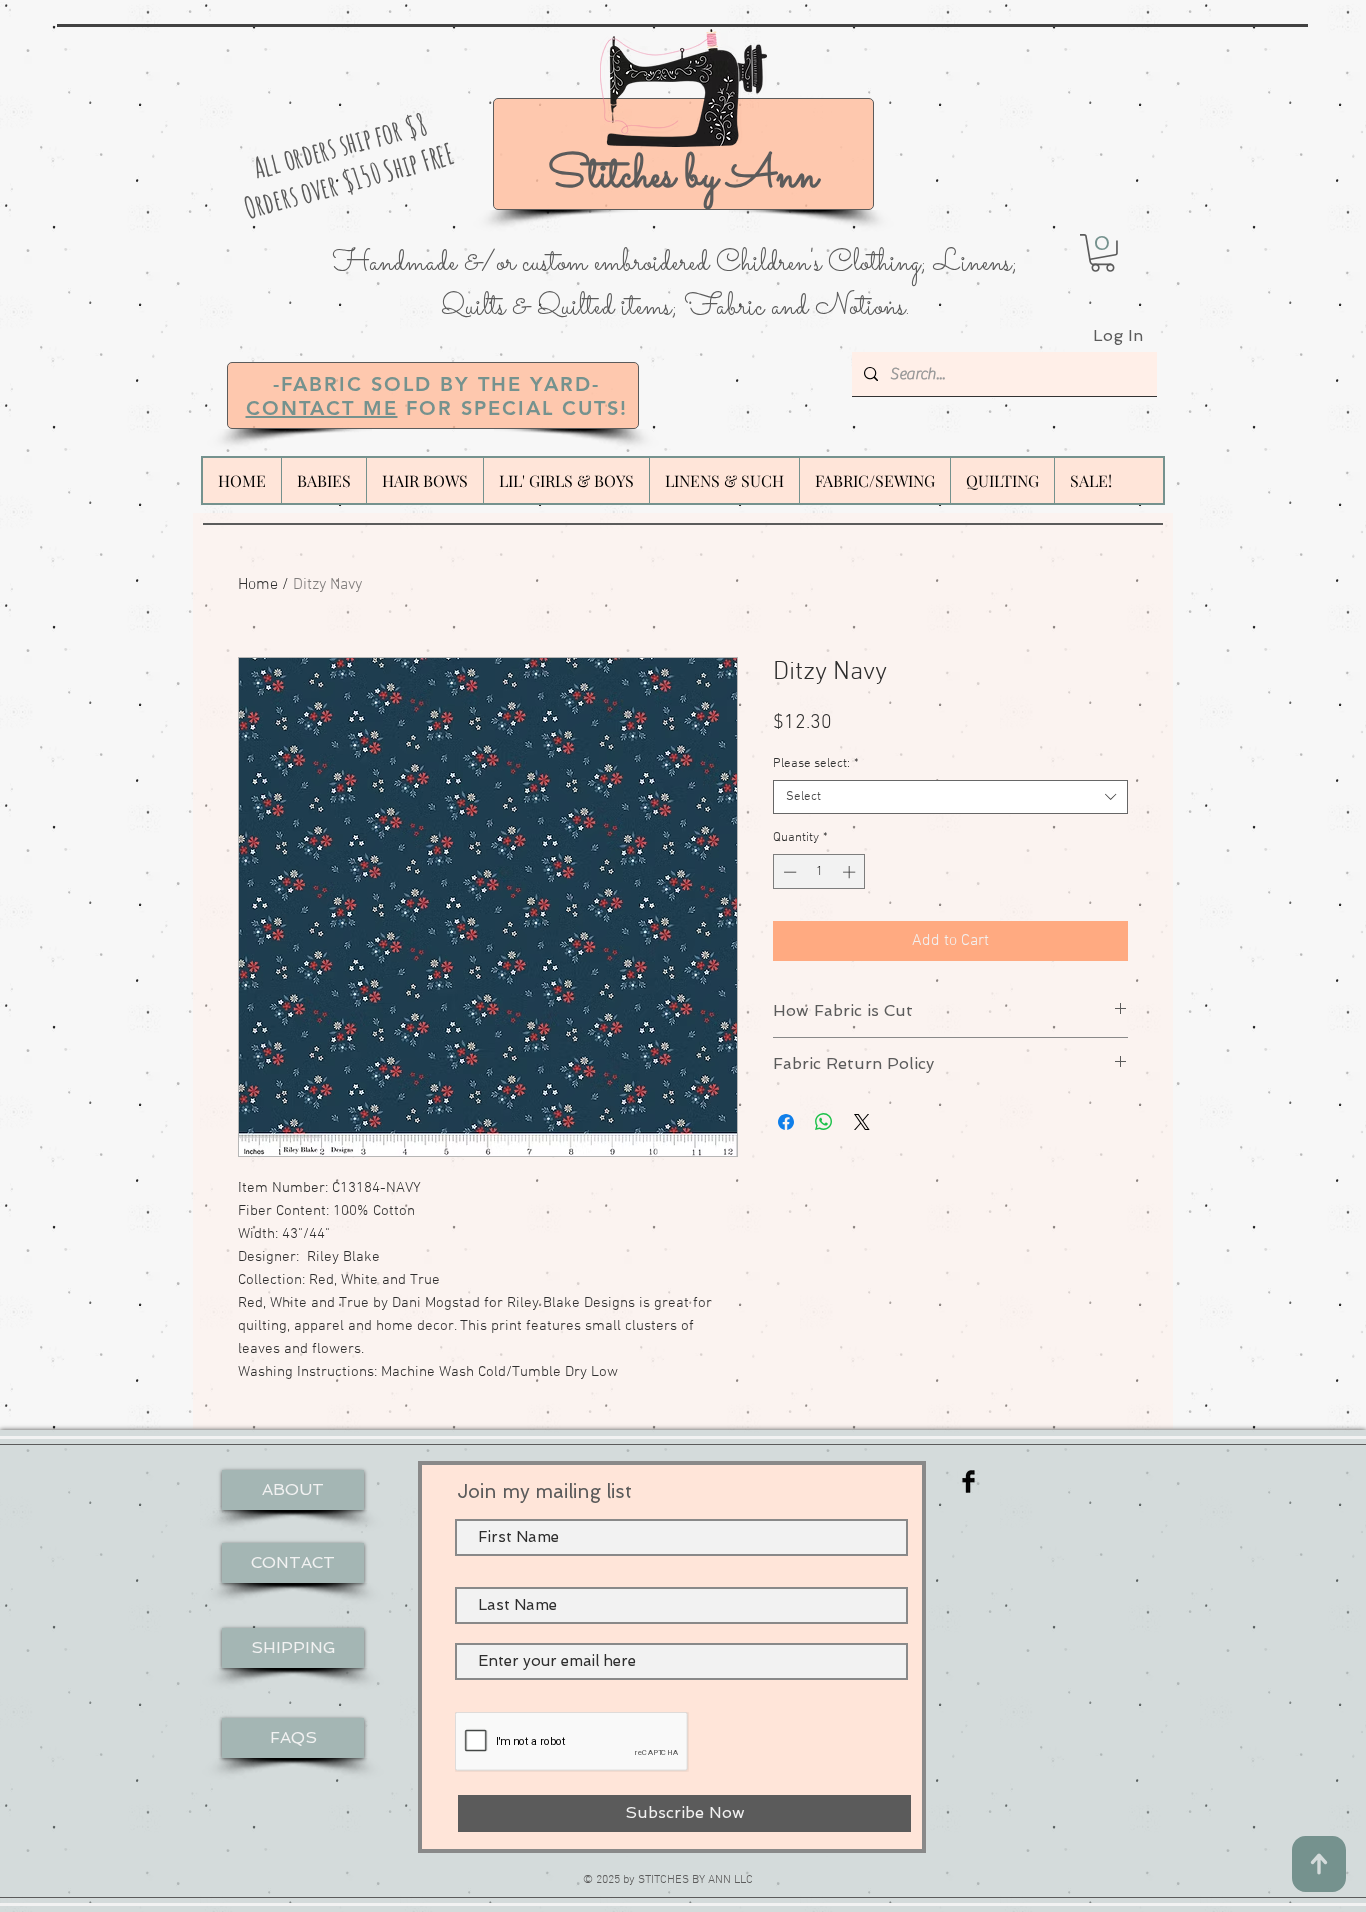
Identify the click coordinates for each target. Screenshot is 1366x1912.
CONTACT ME (322, 408)
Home (258, 585)
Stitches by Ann (683, 176)
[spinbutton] (819, 872)
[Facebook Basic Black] (968, 1481)
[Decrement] (788, 872)
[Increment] (851, 872)
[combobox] (950, 797)
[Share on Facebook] (786, 1122)
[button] (1102, 253)
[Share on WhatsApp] (824, 1122)
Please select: (816, 764)
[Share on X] (862, 1122)
